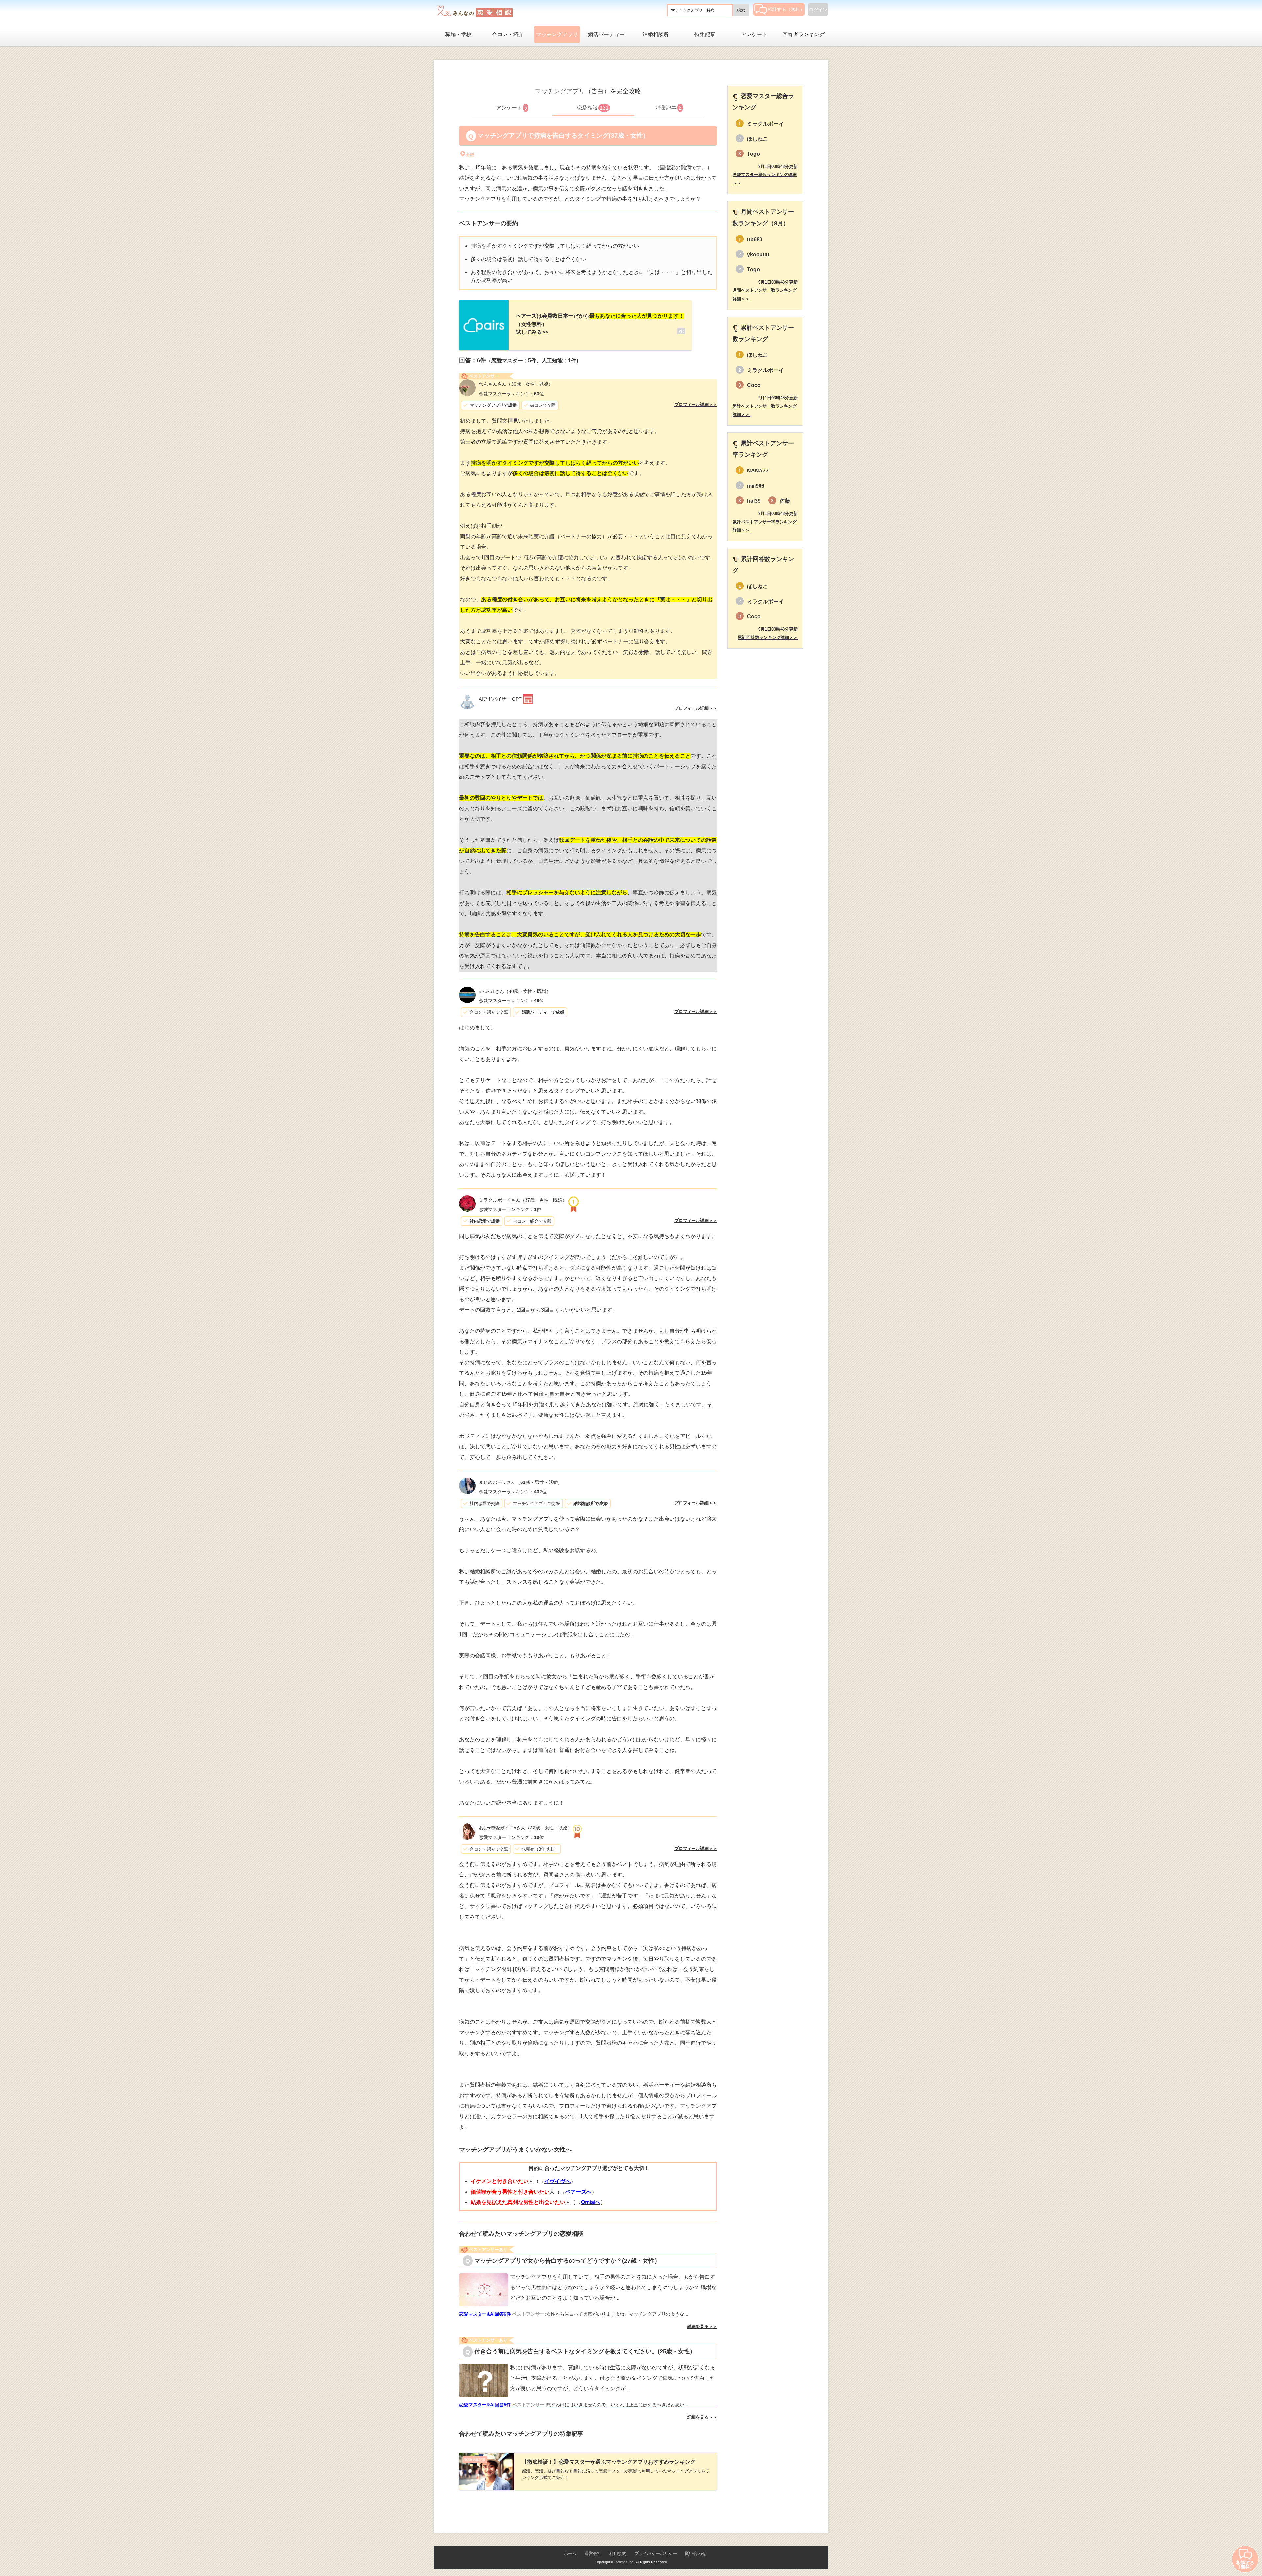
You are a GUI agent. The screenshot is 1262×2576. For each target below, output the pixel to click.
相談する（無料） (786, 9)
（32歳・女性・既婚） (526, 1828)
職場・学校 (458, 34)
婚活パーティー (606, 34)
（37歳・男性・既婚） (523, 1200)
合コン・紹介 (508, 34)
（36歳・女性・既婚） (516, 384)
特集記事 (705, 34)
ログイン (818, 10)
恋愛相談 (593, 108)
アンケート (754, 34)
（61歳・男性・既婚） (521, 1482)
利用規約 (618, 2553)
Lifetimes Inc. (624, 2562)
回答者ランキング (804, 34)
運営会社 (593, 2553)
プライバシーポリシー (656, 2553)
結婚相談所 (656, 34)
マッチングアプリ (557, 34)
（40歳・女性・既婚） (515, 991)
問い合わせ (696, 2553)
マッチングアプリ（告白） (573, 91)
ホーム (570, 2553)
